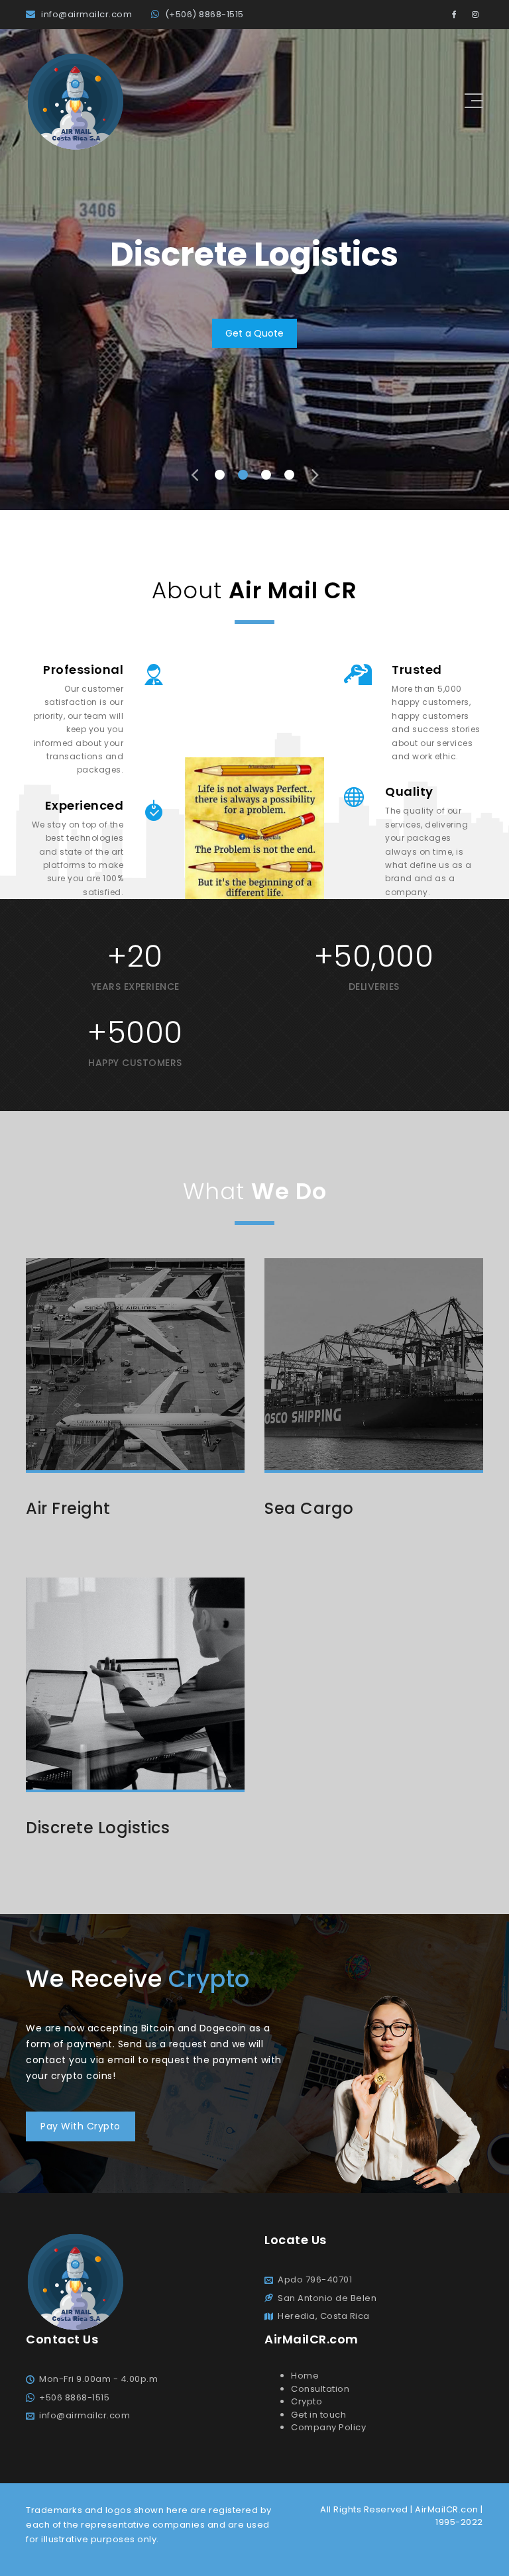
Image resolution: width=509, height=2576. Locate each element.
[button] (220, 475)
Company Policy (328, 2427)
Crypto (307, 2401)
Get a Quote (254, 333)
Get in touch (318, 2415)
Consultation (320, 2389)
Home (305, 2376)
